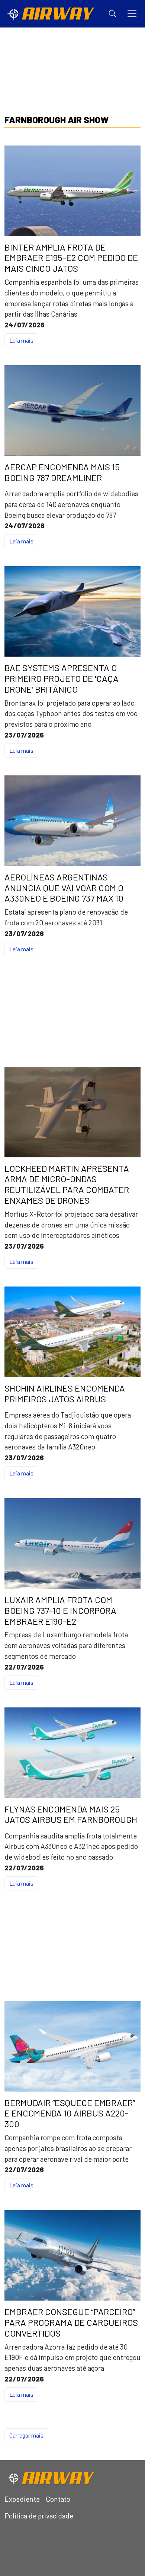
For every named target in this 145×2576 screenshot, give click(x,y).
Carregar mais (26, 2435)
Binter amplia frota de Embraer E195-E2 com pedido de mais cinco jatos (71, 258)
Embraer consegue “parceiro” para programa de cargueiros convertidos (71, 2322)
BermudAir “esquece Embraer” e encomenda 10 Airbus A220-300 (70, 2114)
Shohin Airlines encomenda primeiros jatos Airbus (65, 1394)
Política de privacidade (39, 2516)
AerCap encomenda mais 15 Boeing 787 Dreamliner (62, 472)
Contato (58, 2499)
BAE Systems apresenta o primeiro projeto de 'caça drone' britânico (62, 679)
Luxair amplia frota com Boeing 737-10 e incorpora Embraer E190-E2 (60, 1611)
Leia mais (21, 340)
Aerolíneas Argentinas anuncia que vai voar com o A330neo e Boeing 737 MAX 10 (64, 888)
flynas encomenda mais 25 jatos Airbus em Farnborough (71, 1815)
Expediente (22, 2499)
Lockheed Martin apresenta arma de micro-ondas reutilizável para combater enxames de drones (67, 1184)
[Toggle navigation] (132, 14)
